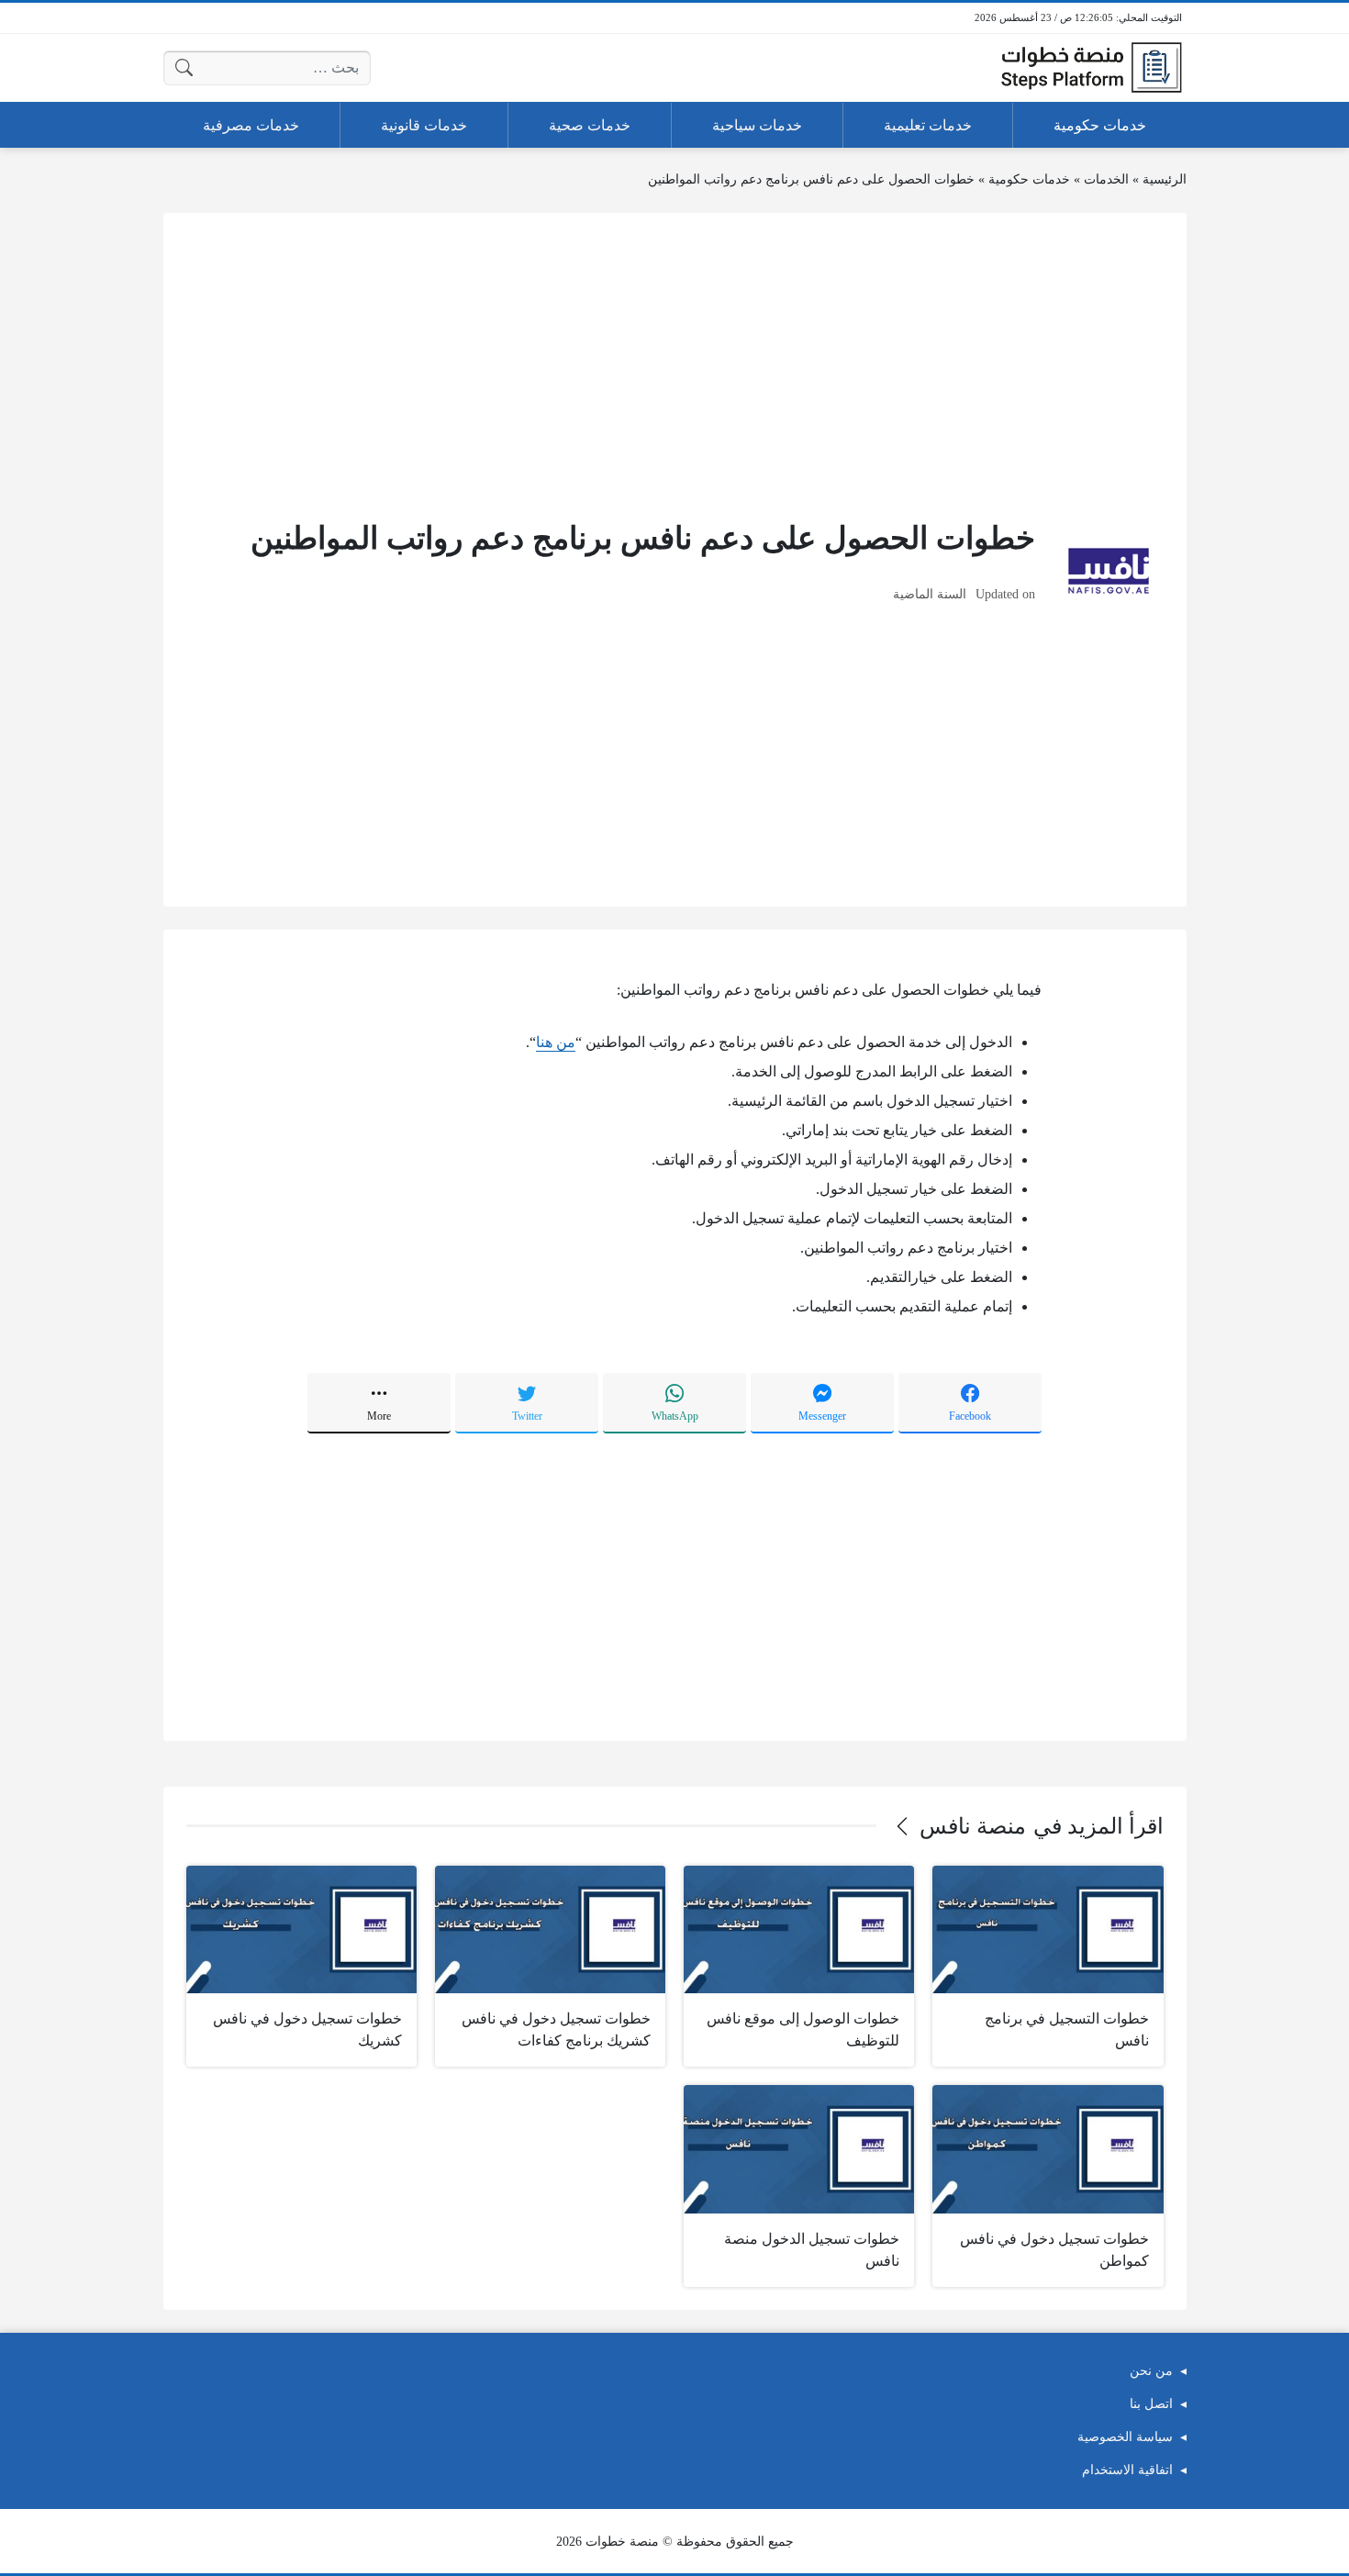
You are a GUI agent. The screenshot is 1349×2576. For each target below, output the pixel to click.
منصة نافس (973, 1826)
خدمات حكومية (1029, 179)
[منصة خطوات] (1091, 68)
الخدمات (1106, 179)
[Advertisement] (675, 364)
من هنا (556, 1042)
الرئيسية (1165, 179)
